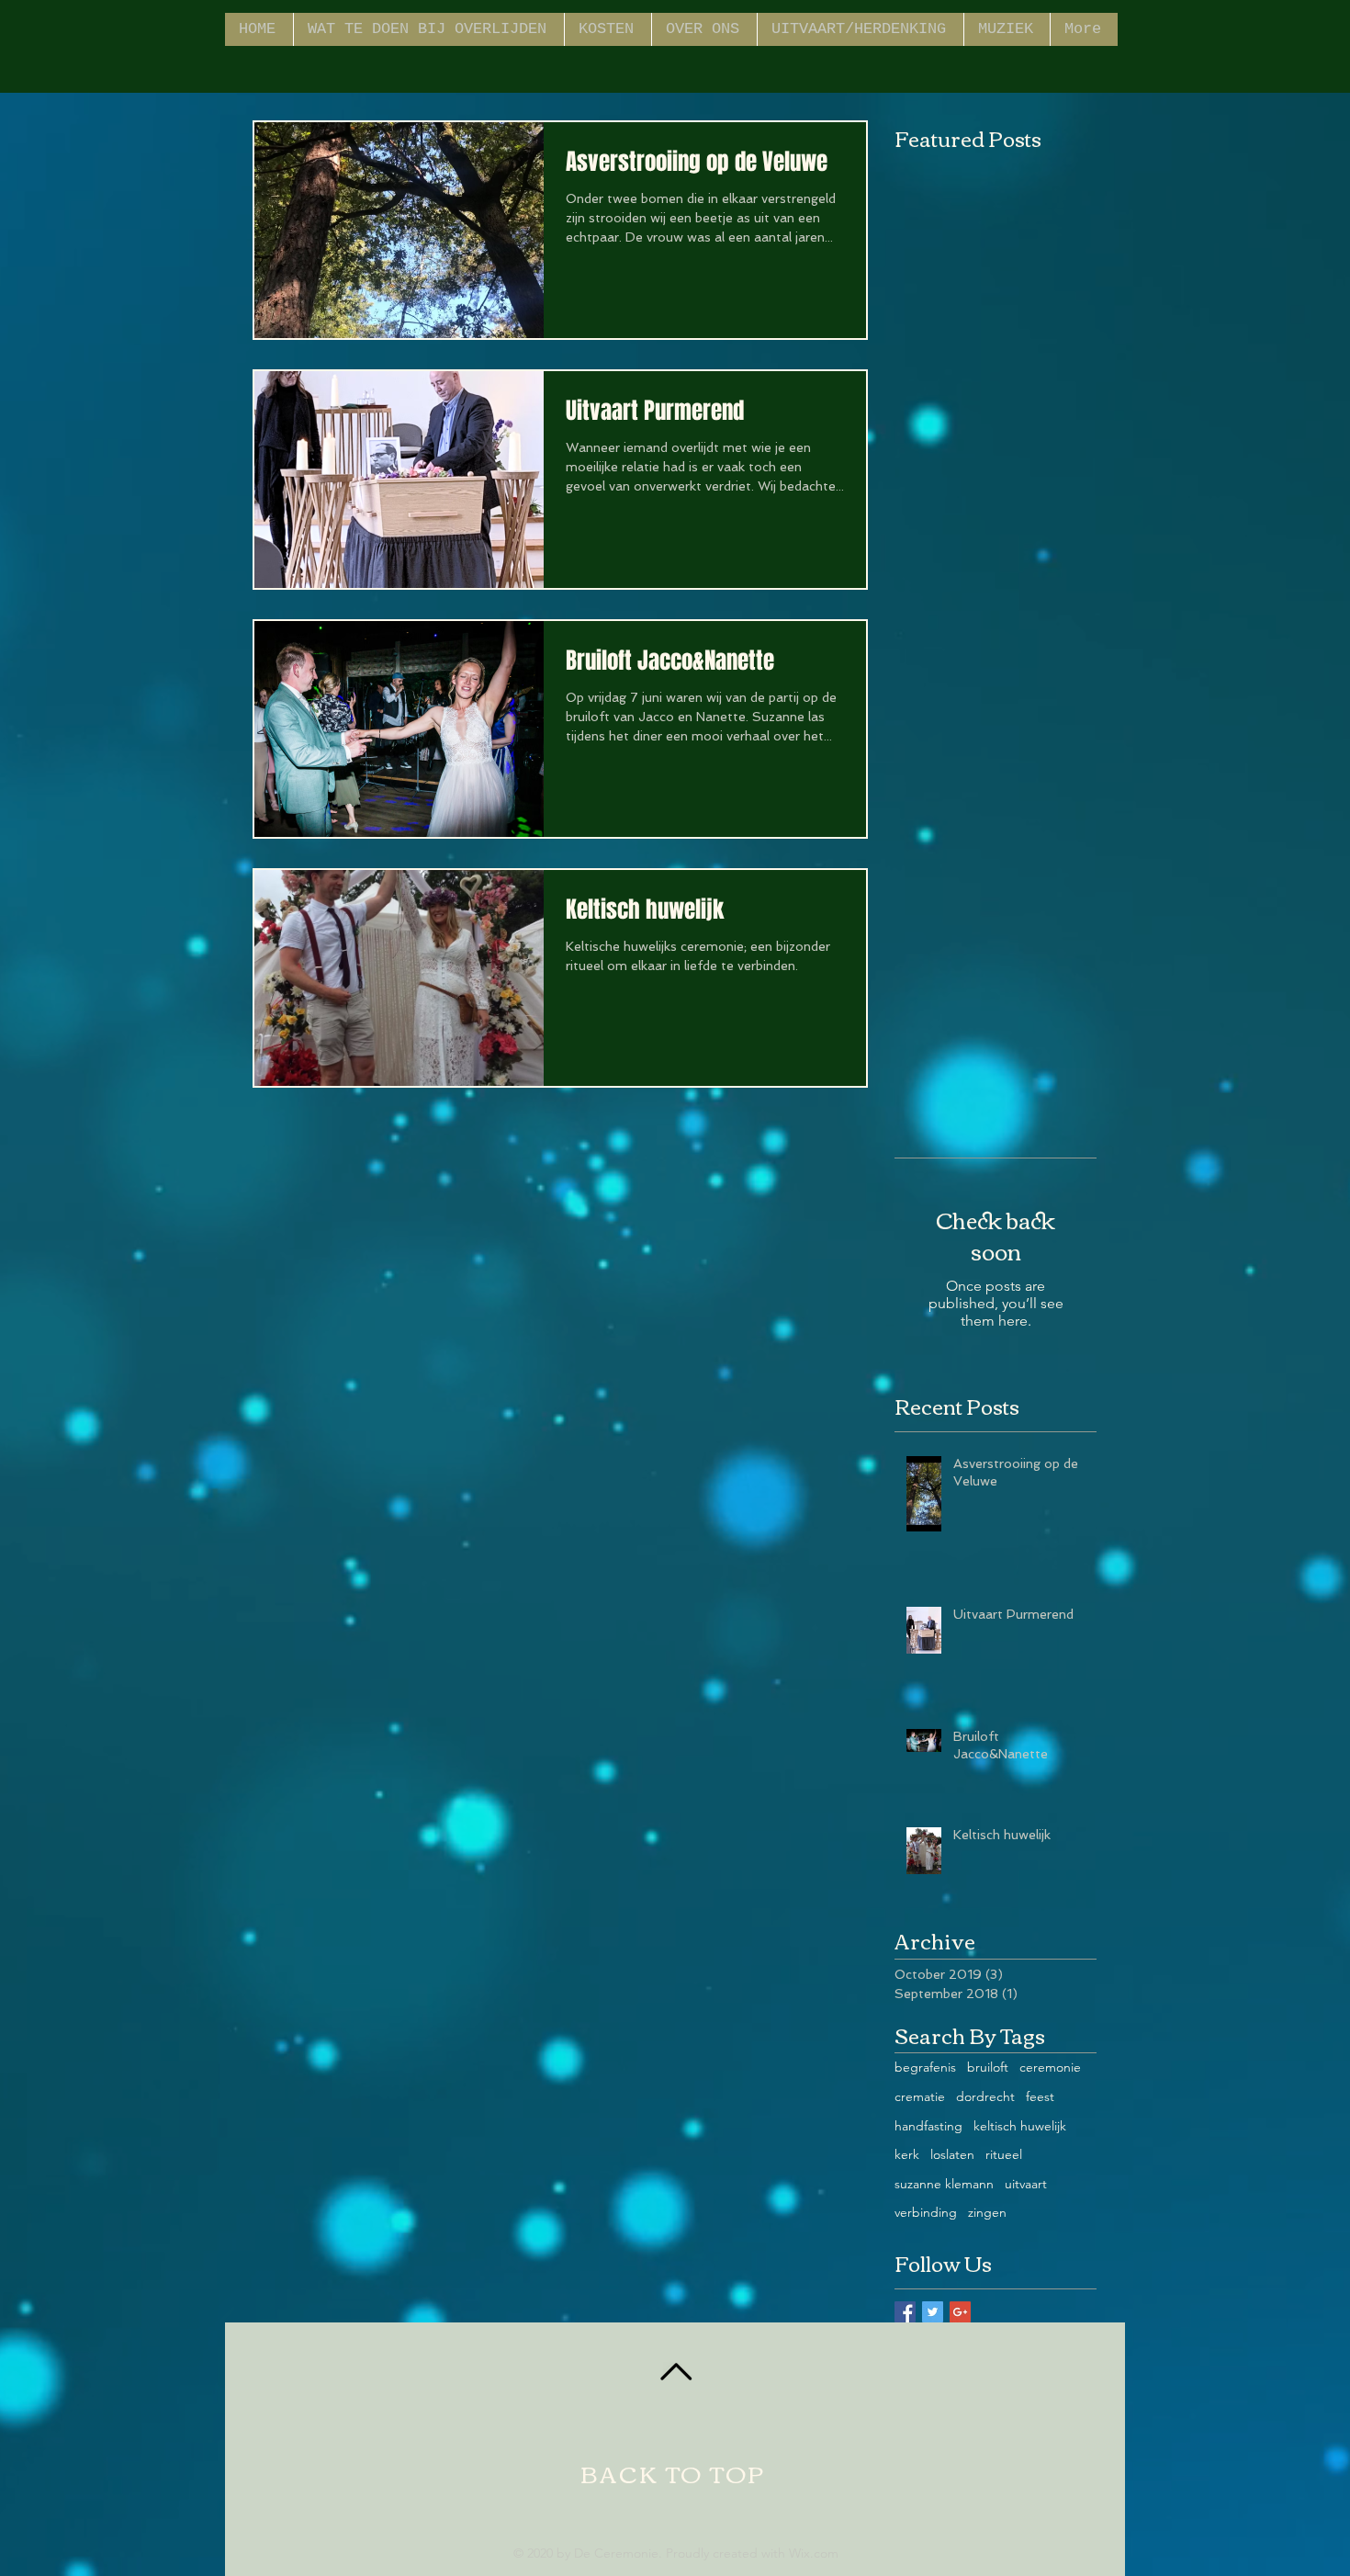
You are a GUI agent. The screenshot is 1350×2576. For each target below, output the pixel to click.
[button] (860, 29)
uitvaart (1026, 2184)
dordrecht (985, 2096)
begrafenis (925, 2067)
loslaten (952, 2154)
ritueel (1004, 2154)
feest (1040, 2096)
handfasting (928, 2126)
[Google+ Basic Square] (960, 2312)
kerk (907, 2154)
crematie (920, 2096)
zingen (987, 2212)
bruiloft (988, 2067)
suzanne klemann (944, 2184)
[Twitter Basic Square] (933, 2312)
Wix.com (814, 2553)
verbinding (926, 2212)
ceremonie (1050, 2067)
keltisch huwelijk (1020, 2126)
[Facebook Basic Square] (905, 2312)
